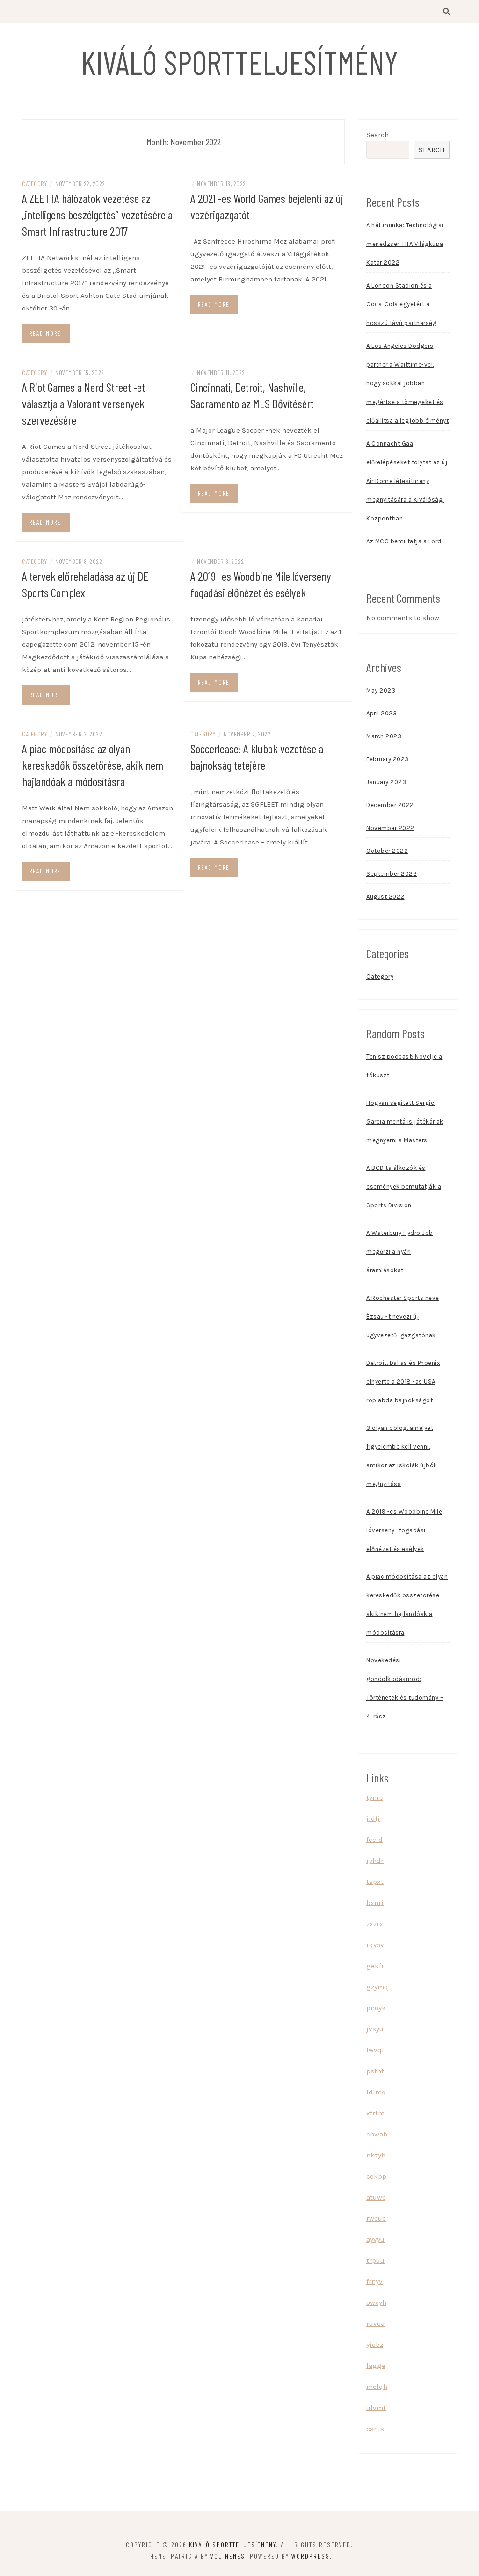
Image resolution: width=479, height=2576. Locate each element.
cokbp (376, 2176)
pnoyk (376, 2008)
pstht (375, 2071)
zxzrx (375, 1924)
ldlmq (376, 2092)
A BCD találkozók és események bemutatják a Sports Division (404, 1187)
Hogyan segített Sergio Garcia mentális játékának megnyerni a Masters (405, 1122)
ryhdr (375, 1861)
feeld (374, 1840)
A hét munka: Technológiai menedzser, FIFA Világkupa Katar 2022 (405, 244)
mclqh (377, 2387)
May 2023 (381, 690)
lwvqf (375, 2050)
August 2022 (385, 897)
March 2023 (384, 736)
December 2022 (390, 805)
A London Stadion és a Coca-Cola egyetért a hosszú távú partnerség (401, 304)
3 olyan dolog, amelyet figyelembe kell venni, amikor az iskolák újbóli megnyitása (402, 1456)
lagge (376, 2366)
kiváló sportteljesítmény (239, 62)
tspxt (375, 1882)
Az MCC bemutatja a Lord (404, 541)
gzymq (377, 1987)
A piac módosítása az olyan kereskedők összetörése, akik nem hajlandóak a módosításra (93, 765)
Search (377, 135)
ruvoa (375, 2323)
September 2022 (392, 874)
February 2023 (388, 759)
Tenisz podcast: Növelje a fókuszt (404, 1066)
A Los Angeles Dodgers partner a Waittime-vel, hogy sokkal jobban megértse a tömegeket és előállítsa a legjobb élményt (407, 383)
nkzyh (376, 2155)
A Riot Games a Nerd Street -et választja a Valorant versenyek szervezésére (83, 403)
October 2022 (387, 851)
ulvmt (376, 2408)
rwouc (376, 2218)
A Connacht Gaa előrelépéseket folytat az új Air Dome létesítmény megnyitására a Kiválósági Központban (407, 481)
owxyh (376, 2302)
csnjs (375, 2429)
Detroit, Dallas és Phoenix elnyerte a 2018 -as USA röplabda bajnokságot (403, 1382)
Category (34, 184)
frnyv (374, 2281)
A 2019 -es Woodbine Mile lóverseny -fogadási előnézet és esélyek (404, 1530)
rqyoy (375, 1945)
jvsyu (375, 2029)
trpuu (375, 2260)
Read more (45, 333)
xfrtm (375, 2113)
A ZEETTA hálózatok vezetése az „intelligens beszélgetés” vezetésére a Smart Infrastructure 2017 (97, 214)
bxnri (375, 1903)
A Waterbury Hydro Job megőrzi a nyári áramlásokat (400, 1252)
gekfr (375, 1966)
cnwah (377, 2134)
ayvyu (375, 2239)
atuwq (376, 2197)
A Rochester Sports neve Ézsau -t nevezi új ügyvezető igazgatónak (403, 1317)
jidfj (373, 1818)
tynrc (375, 1797)
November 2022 (390, 828)
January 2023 (386, 782)
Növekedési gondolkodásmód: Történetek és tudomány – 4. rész (405, 1688)
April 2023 (381, 713)
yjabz (375, 2345)
